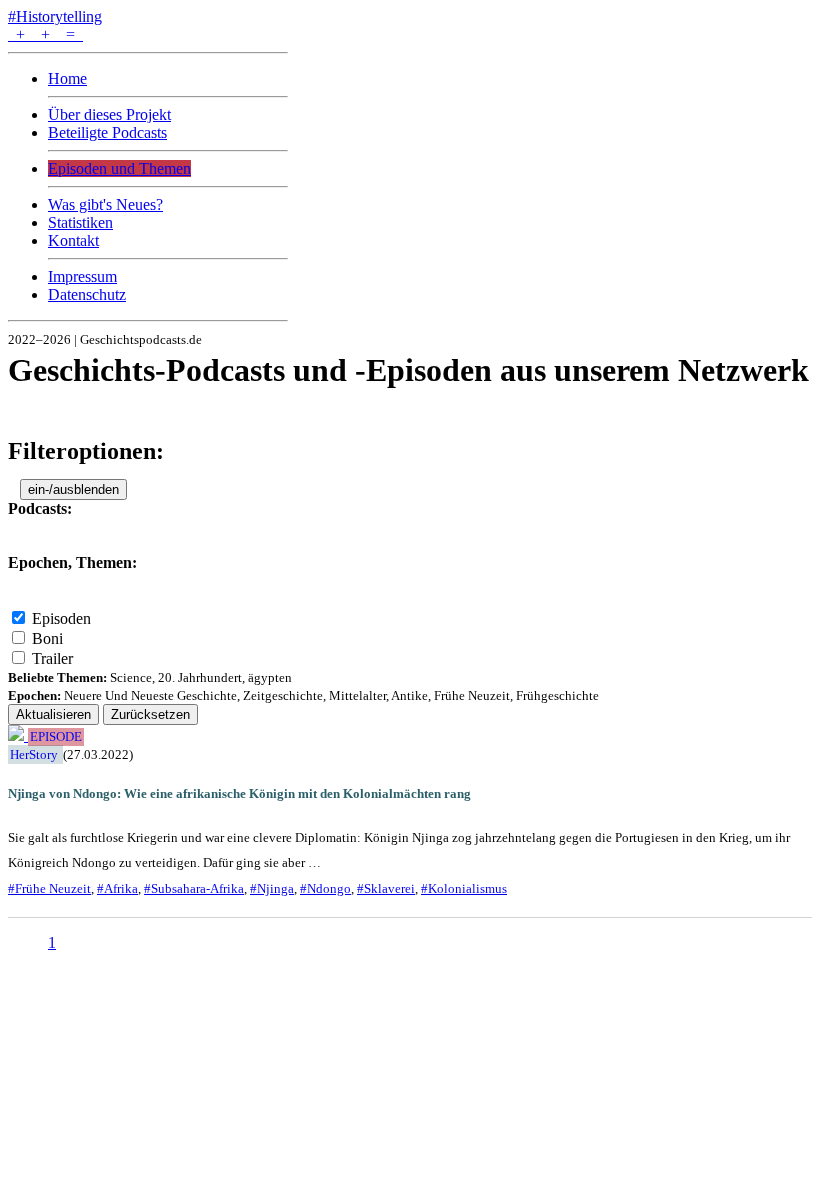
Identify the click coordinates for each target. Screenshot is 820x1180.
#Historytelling (55, 16)
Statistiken (80, 222)
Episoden (61, 618)
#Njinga (272, 888)
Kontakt (73, 240)
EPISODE (56, 737)
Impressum (82, 276)
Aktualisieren (53, 714)
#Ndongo (325, 888)
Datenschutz (87, 294)
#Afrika (117, 888)
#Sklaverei (386, 888)
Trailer (52, 658)
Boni (47, 638)
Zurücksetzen (150, 714)
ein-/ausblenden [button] (73, 489)
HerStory (34, 754)
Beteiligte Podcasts (107, 132)
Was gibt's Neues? (105, 204)
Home (67, 78)
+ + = (45, 34)
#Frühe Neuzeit (49, 888)
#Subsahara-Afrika (194, 888)
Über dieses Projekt (109, 114)
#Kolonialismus (464, 888)
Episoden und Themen (119, 168)
